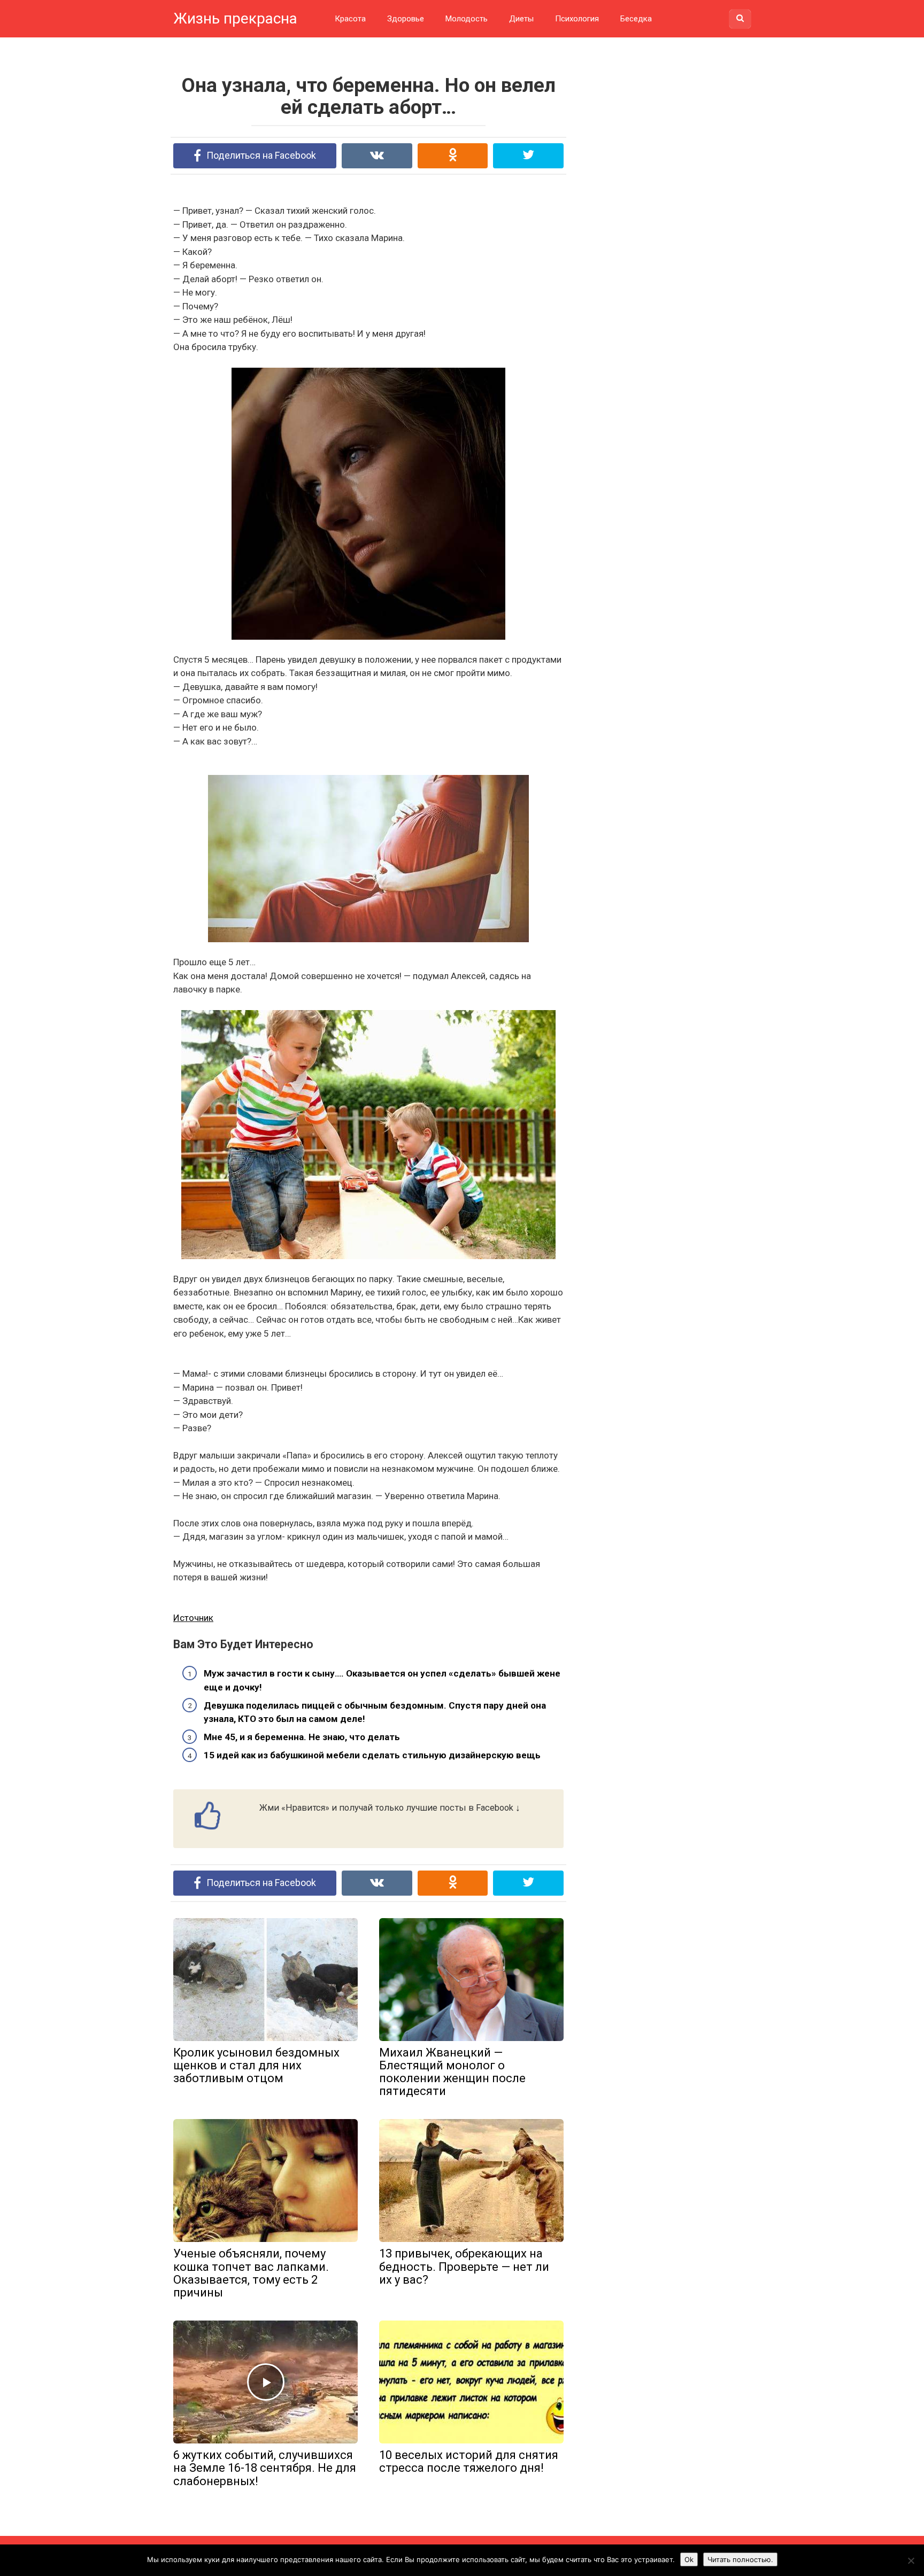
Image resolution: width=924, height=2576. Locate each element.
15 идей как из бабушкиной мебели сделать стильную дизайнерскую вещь (372, 1755)
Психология (577, 19)
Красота (350, 19)
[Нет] (911, 2561)
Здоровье (406, 19)
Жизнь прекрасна (235, 18)
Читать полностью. (740, 2559)
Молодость (467, 19)
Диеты (521, 19)
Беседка (636, 19)
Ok (689, 2559)
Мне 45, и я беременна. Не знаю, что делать (302, 1737)
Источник (193, 1618)
